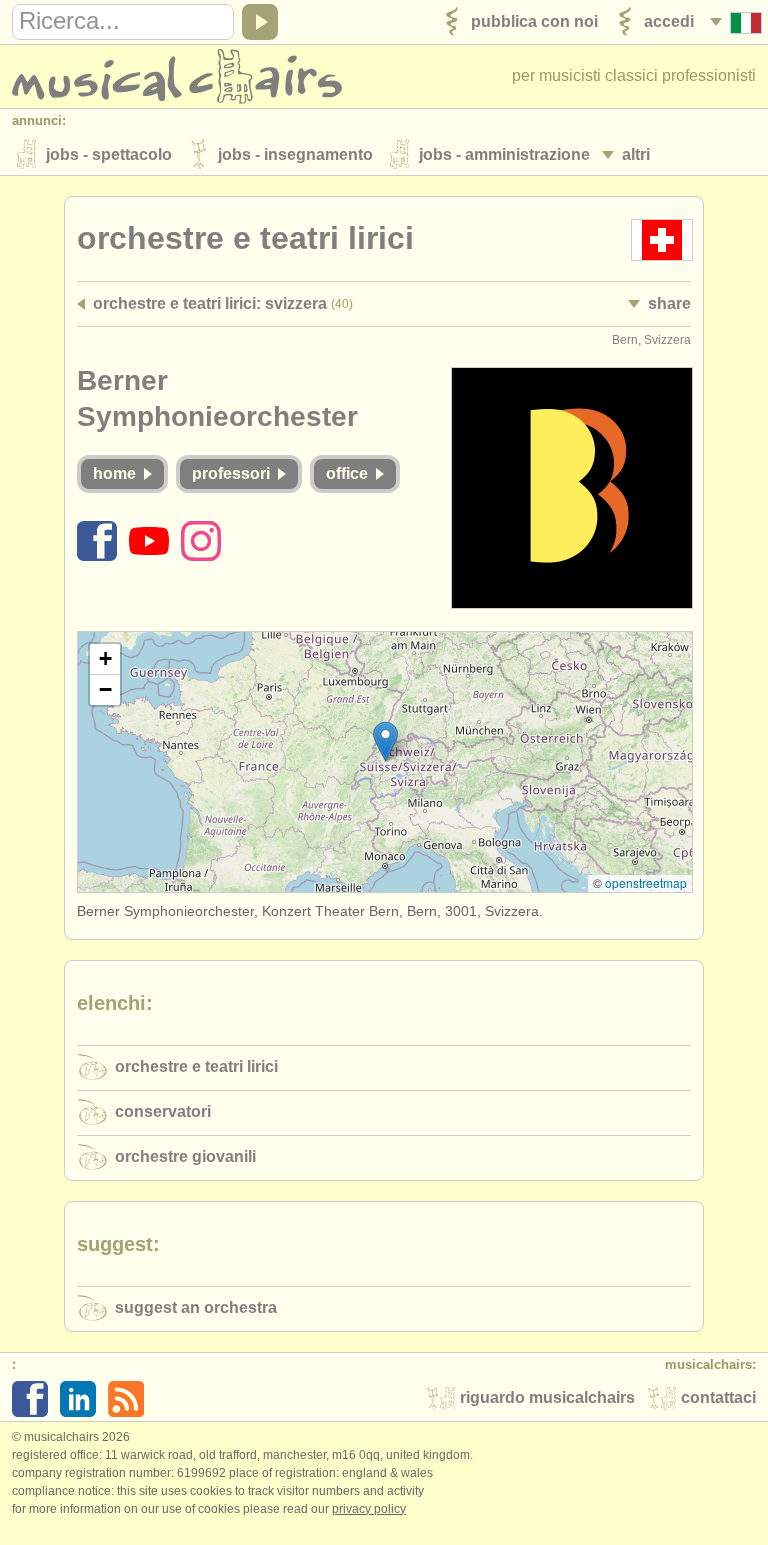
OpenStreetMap (646, 882)
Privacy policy (369, 1509)
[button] (385, 741)
